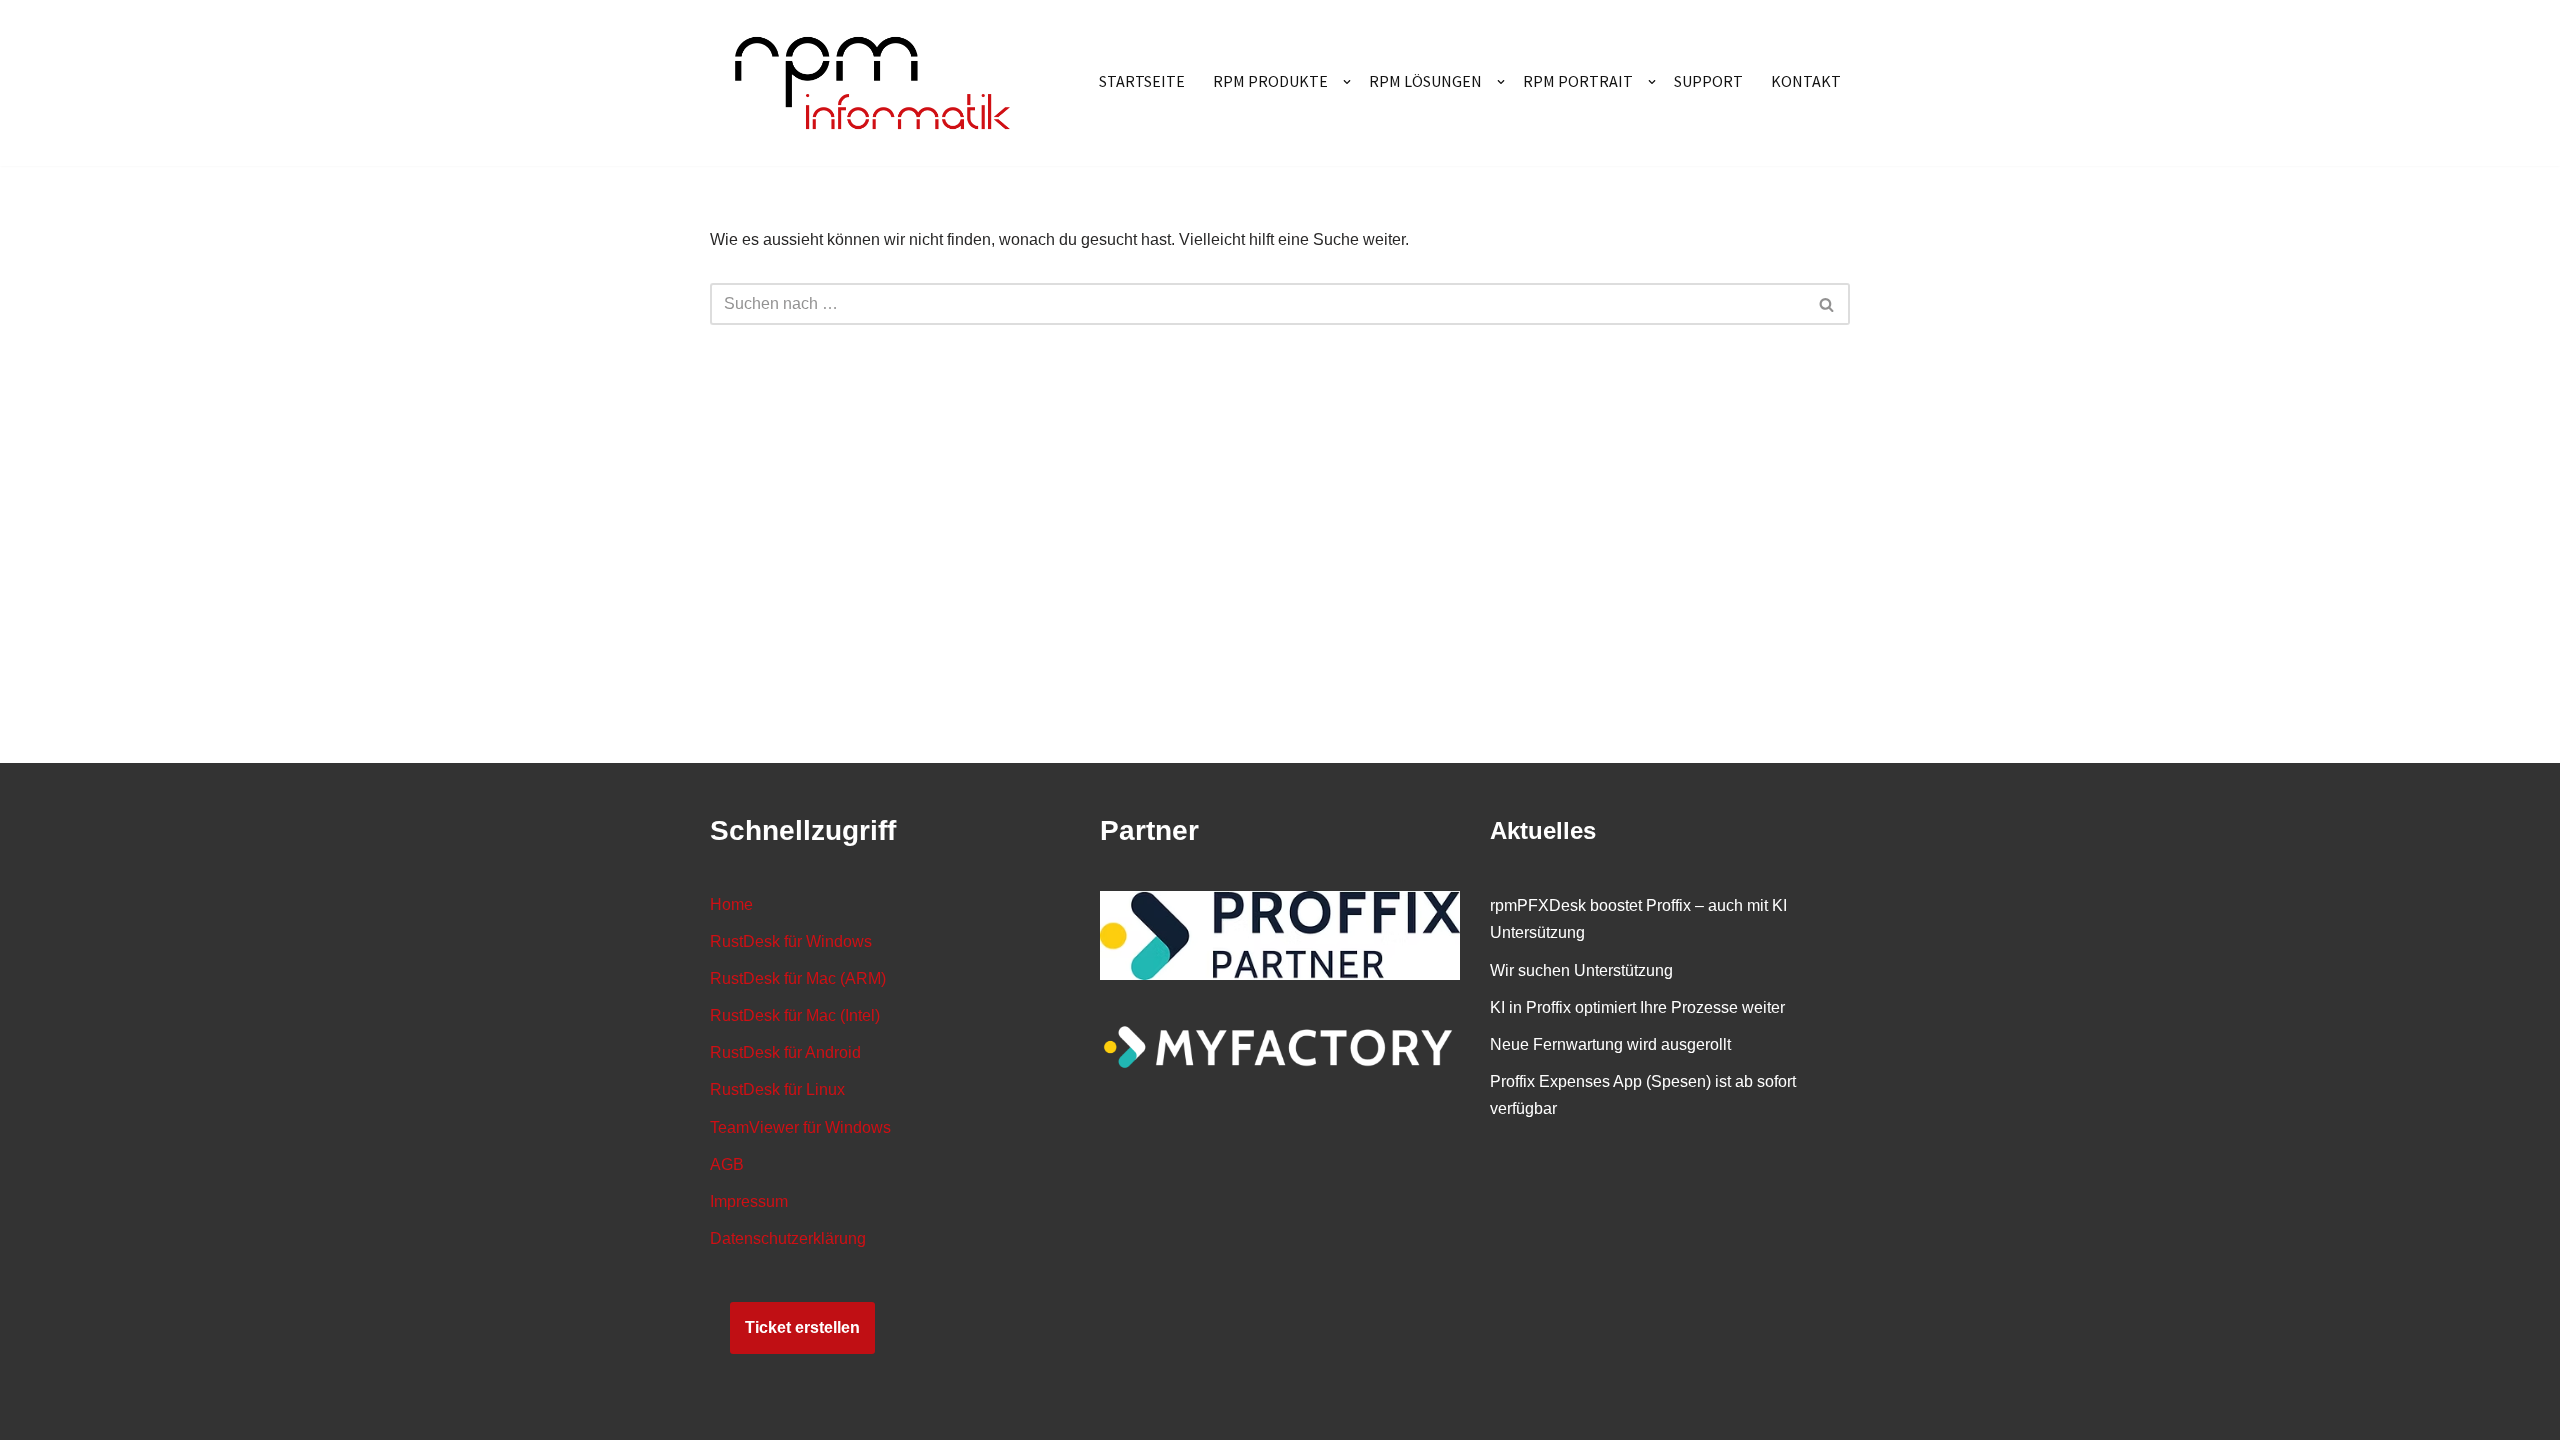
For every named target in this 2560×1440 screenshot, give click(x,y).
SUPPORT (1708, 81)
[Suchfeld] (1827, 304)
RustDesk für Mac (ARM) (798, 978)
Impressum (749, 1201)
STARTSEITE (1142, 81)
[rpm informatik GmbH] (872, 83)
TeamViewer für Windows (800, 1127)
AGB (727, 1164)
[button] (1347, 82)
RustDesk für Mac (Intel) (795, 1015)
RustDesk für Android (785, 1052)
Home (731, 904)
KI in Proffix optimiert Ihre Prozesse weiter (1637, 1007)
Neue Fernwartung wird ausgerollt (1610, 1044)
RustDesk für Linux (777, 1089)
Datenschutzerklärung (788, 1238)
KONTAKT (1806, 81)
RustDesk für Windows (791, 941)
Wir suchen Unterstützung (1581, 970)
